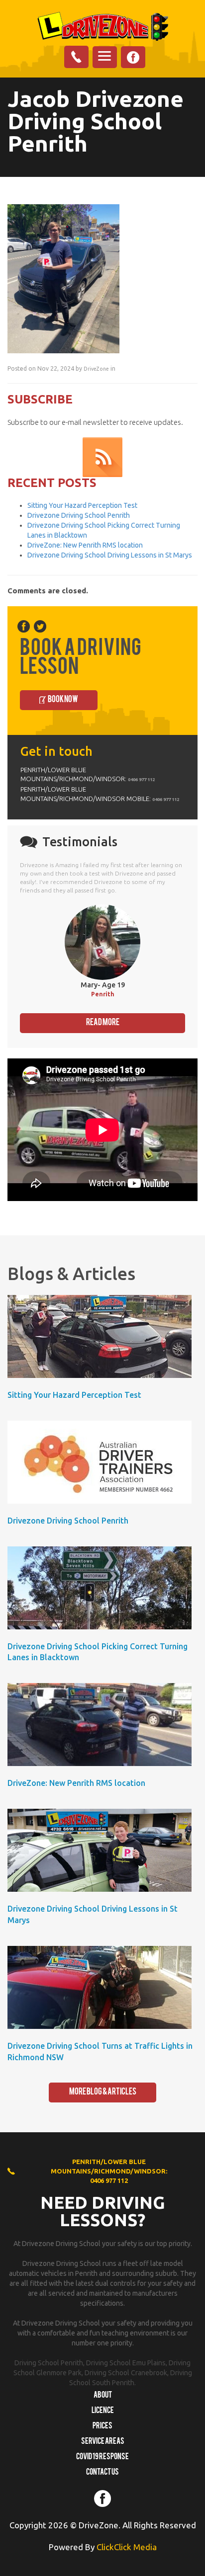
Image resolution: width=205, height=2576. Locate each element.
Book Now (63, 700)
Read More (103, 1023)
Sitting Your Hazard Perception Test (82, 505)
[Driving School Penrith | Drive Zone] (102, 26)
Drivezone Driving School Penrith (79, 515)
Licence (103, 2411)
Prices (102, 2426)
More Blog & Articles (103, 2092)
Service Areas (103, 2442)
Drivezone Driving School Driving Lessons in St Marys (110, 555)
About (103, 2396)
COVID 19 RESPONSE (102, 2457)
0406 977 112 (141, 779)
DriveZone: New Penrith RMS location (85, 545)
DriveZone (96, 369)
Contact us (102, 2473)
